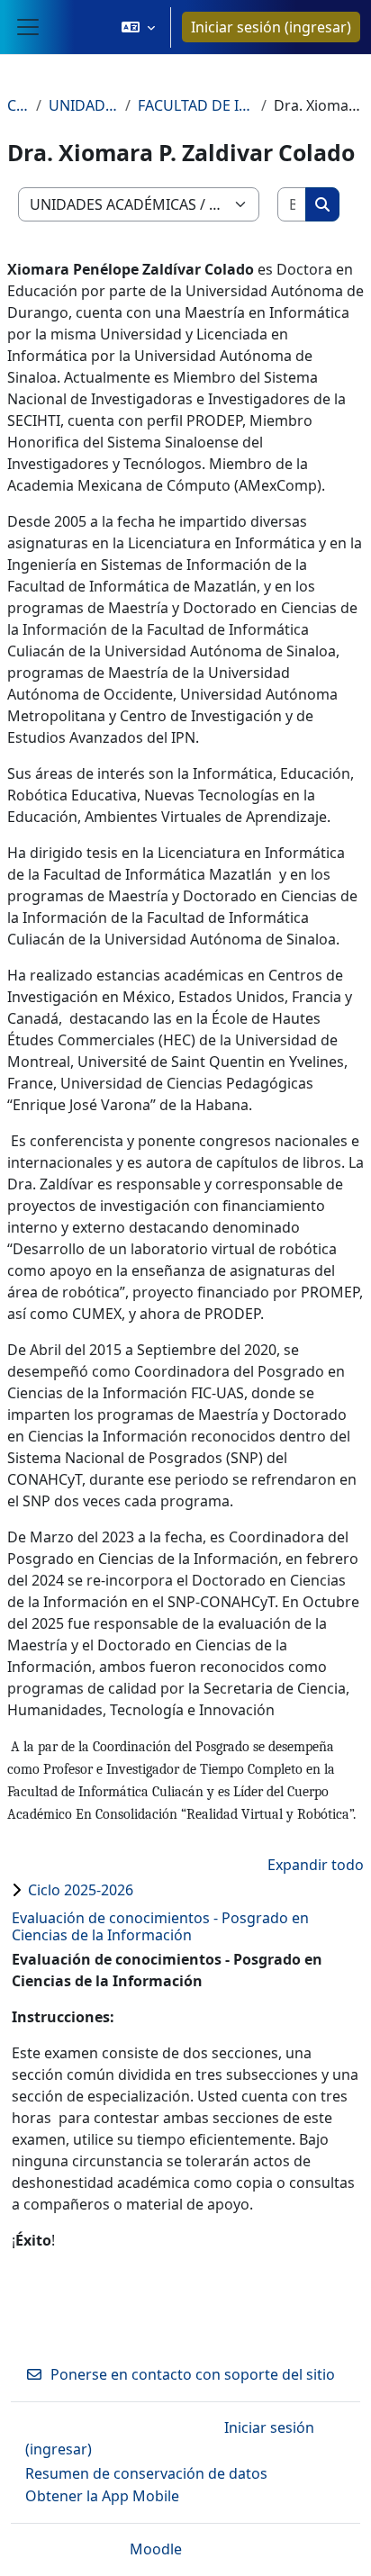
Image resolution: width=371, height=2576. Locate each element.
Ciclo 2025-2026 (81, 1890)
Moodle (156, 2549)
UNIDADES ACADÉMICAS (83, 105)
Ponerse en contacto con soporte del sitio (193, 2374)
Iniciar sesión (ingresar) (271, 27)
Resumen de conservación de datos (146, 2473)
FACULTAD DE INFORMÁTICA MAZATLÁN (196, 105)
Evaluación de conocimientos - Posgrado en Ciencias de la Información (160, 1926)
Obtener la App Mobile (102, 2496)
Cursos (18, 105)
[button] (138, 27)
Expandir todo (316, 1865)
